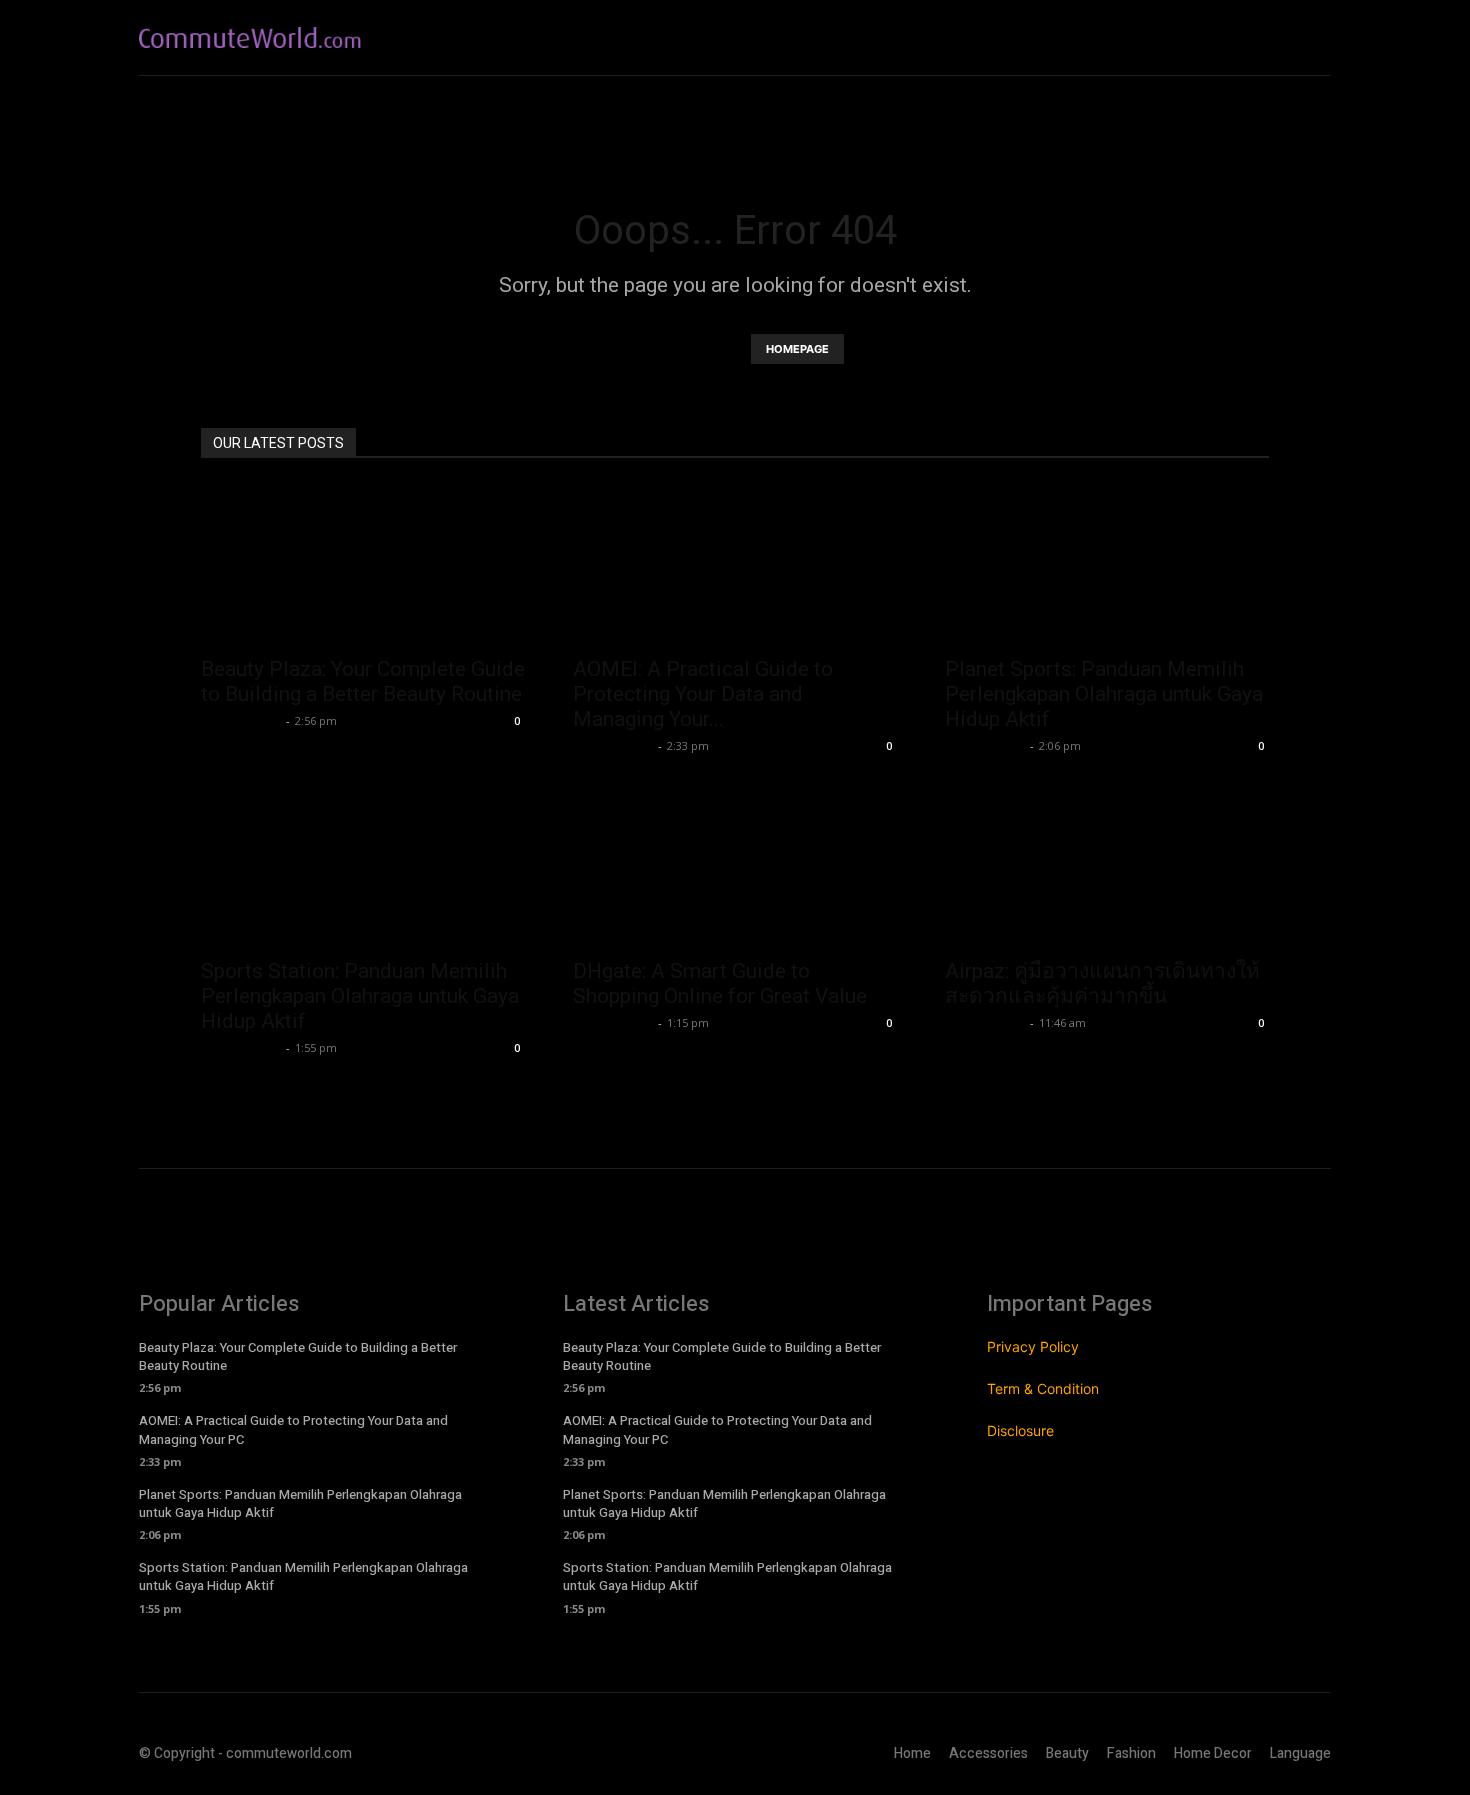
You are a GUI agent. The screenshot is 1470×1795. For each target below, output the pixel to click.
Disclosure (1020, 1430)
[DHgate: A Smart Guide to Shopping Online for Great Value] (735, 866)
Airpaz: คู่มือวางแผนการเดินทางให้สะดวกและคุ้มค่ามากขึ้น (1102, 983)
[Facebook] (1229, 37)
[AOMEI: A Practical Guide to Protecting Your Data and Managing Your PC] (735, 564)
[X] (1314, 37)
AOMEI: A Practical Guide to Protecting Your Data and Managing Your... (703, 694)
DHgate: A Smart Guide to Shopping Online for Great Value (720, 983)
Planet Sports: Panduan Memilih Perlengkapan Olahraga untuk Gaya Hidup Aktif (1104, 694)
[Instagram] (1272, 37)
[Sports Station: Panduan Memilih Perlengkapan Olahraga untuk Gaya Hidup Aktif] (363, 866)
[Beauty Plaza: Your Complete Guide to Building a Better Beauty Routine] (363, 564)
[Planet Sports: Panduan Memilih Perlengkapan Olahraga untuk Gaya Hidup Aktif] (1107, 564)
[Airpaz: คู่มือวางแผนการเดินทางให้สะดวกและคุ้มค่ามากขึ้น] (1107, 866)
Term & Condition (1043, 1388)
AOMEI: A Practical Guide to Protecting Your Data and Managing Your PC (293, 1429)
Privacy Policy (1033, 1346)
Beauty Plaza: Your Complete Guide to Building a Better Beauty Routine (363, 681)
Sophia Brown (241, 720)
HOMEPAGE (797, 349)
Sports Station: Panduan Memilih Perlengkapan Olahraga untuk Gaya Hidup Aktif (360, 996)
